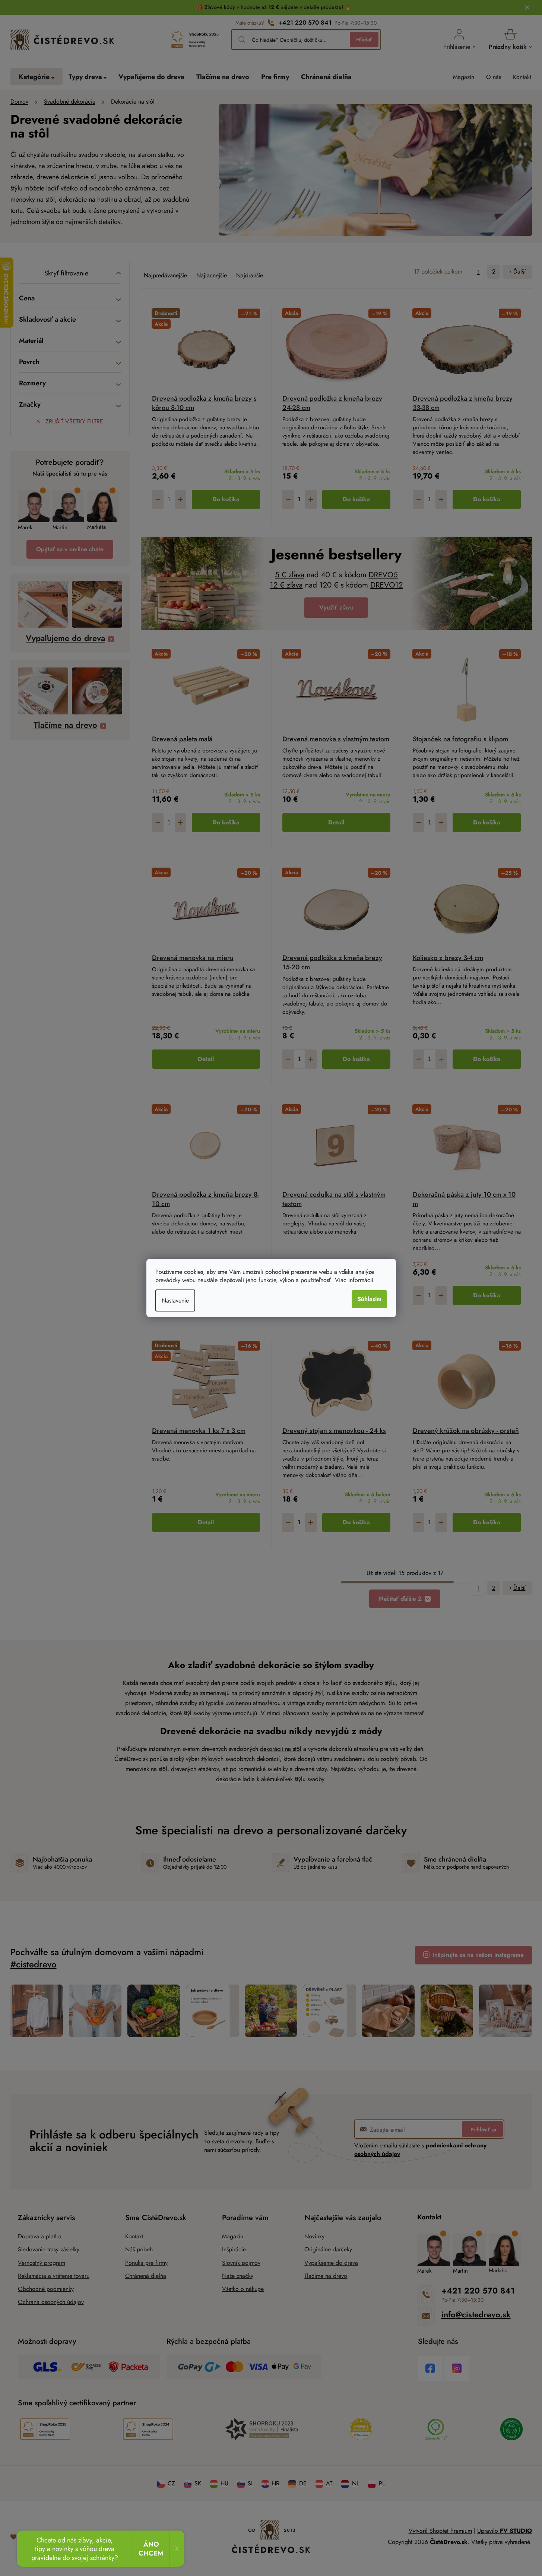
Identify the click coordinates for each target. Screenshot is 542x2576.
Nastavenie (175, 1300)
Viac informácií (354, 1280)
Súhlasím (369, 1299)
